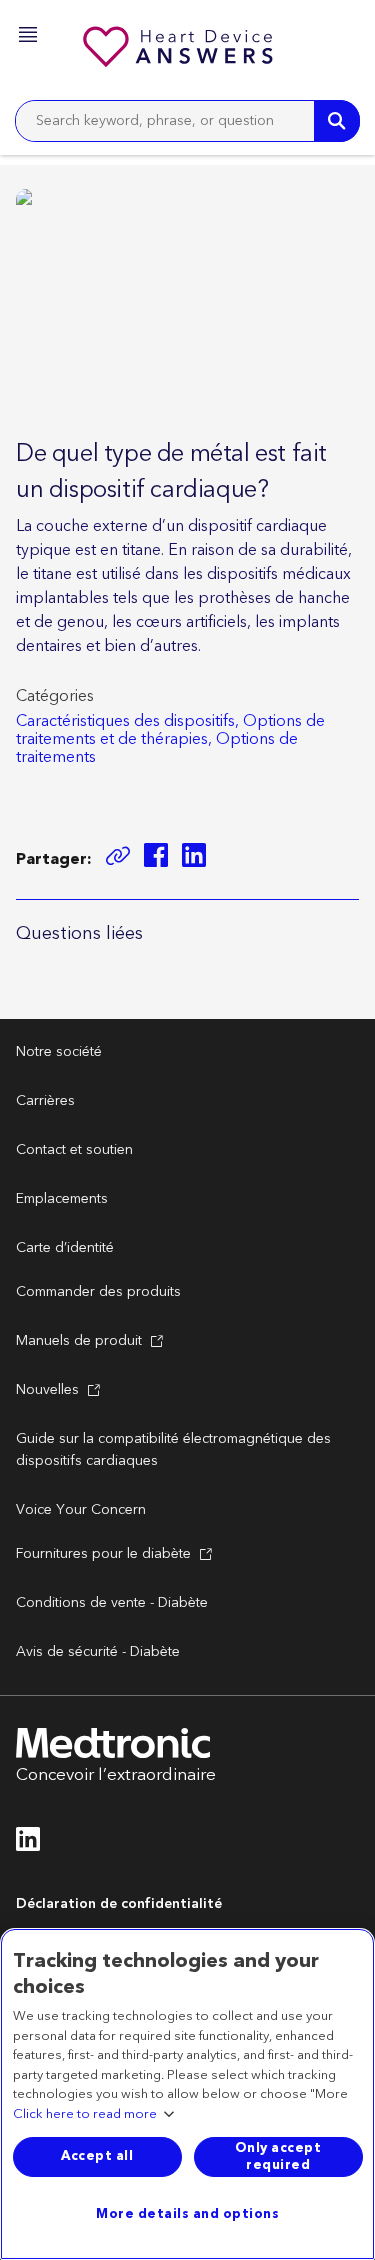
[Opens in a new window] (156, 858)
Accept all (97, 2156)
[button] (30, 37)
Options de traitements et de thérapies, (170, 730)
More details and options (187, 2214)
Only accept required (278, 2156)
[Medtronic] (180, 50)
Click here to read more (85, 2115)
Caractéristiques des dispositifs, (127, 721)
